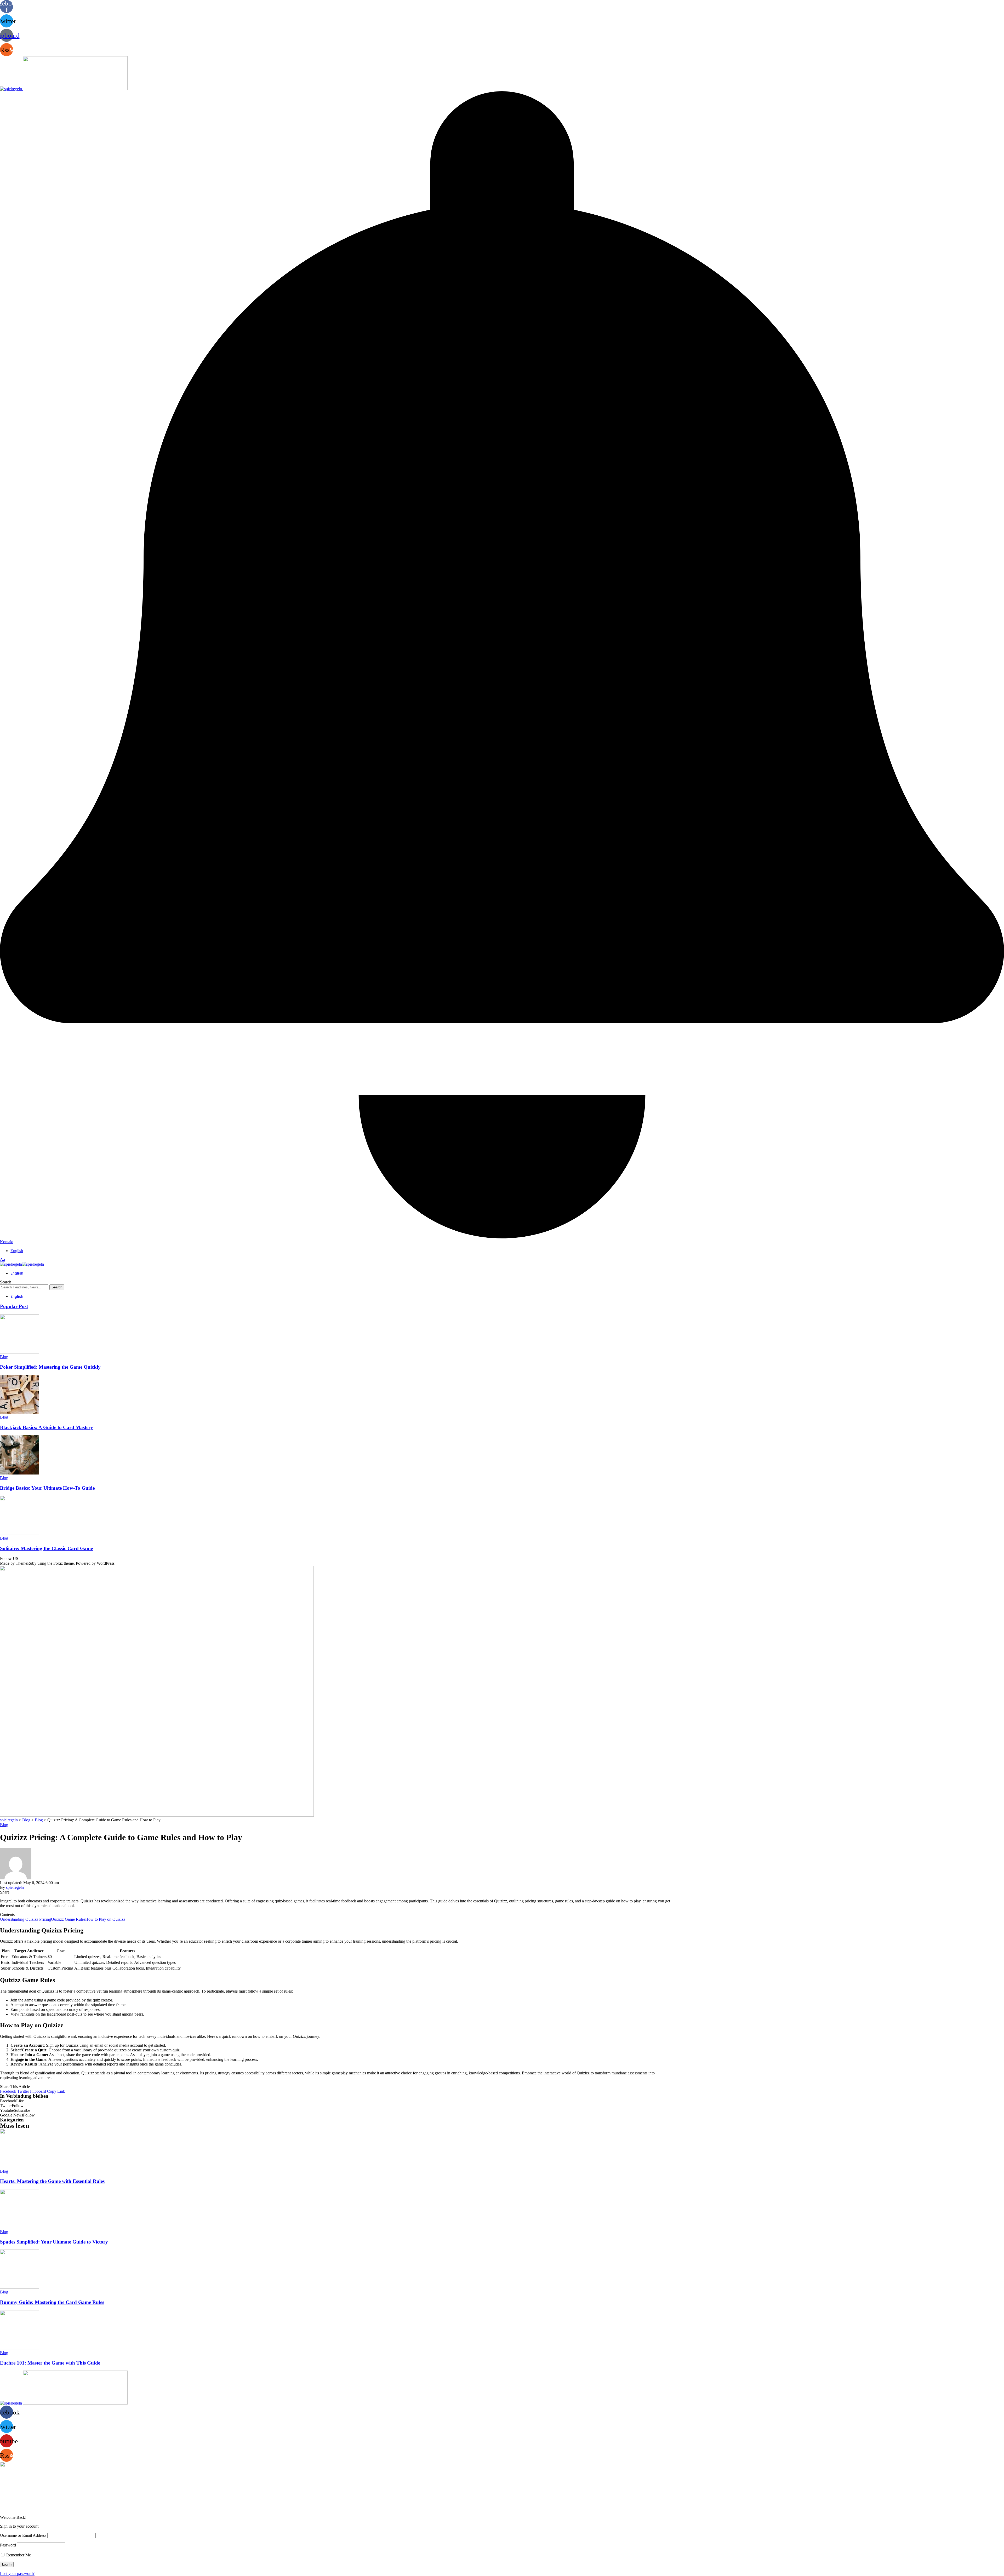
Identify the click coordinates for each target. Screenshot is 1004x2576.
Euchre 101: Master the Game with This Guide (50, 2363)
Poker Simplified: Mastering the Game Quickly (50, 1367)
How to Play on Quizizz (105, 1919)
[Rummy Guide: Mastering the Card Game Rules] (20, 2287)
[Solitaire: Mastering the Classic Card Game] (20, 1533)
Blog (4, 1357)
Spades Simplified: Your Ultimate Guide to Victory (54, 2242)
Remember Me (18, 2555)
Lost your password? (17, 2574)
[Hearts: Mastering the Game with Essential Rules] (20, 2167)
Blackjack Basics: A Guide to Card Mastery (47, 1427)
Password (8, 2545)
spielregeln (15, 1887)
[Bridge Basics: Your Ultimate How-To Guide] (20, 1473)
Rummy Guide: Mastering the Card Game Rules (52, 2302)
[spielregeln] (22, 1264)
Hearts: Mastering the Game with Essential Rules (52, 2181)
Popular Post (14, 1306)
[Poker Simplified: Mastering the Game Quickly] (20, 1352)
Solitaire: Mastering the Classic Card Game (46, 1548)
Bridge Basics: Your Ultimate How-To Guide (47, 1488)
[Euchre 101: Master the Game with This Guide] (20, 2348)
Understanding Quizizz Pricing (25, 1919)
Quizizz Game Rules (68, 1919)
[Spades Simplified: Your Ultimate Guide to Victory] (20, 2227)
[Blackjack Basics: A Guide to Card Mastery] (20, 1412)
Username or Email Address (23, 2535)
